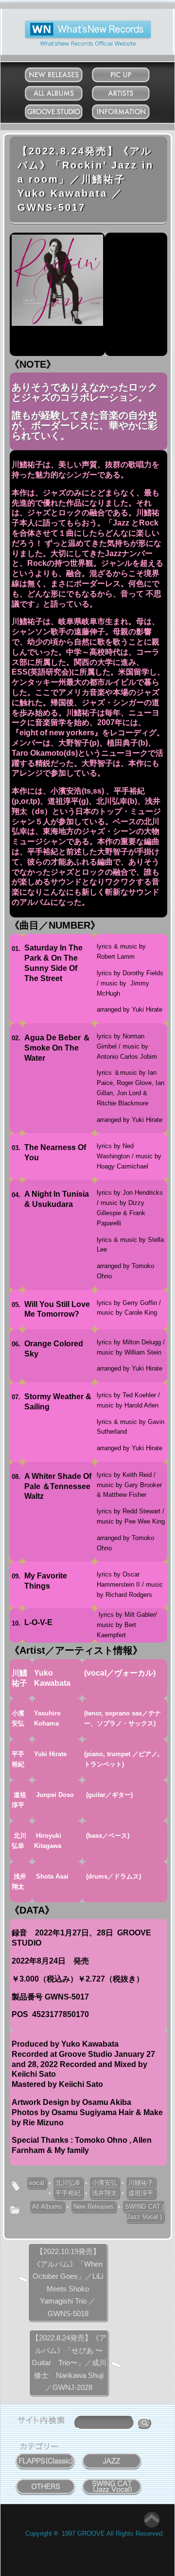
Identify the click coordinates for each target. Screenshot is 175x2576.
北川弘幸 (68, 2183)
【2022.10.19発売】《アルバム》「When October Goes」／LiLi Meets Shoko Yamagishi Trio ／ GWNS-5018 (68, 2282)
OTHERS (46, 2481)
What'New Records (73, 24)
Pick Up (131, 73)
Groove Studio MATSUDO (63, 114)
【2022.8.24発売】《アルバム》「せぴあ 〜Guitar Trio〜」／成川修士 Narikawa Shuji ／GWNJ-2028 (69, 2363)
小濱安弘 (105, 2183)
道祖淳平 (141, 2193)
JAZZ (112, 2456)
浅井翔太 (105, 2193)
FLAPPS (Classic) (46, 2456)
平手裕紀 (68, 2193)
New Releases (63, 73)
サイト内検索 (43, 2422)
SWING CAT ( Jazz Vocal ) (145, 2212)
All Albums (63, 91)
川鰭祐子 (141, 2183)
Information (131, 110)
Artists (130, 91)
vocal (37, 2183)
